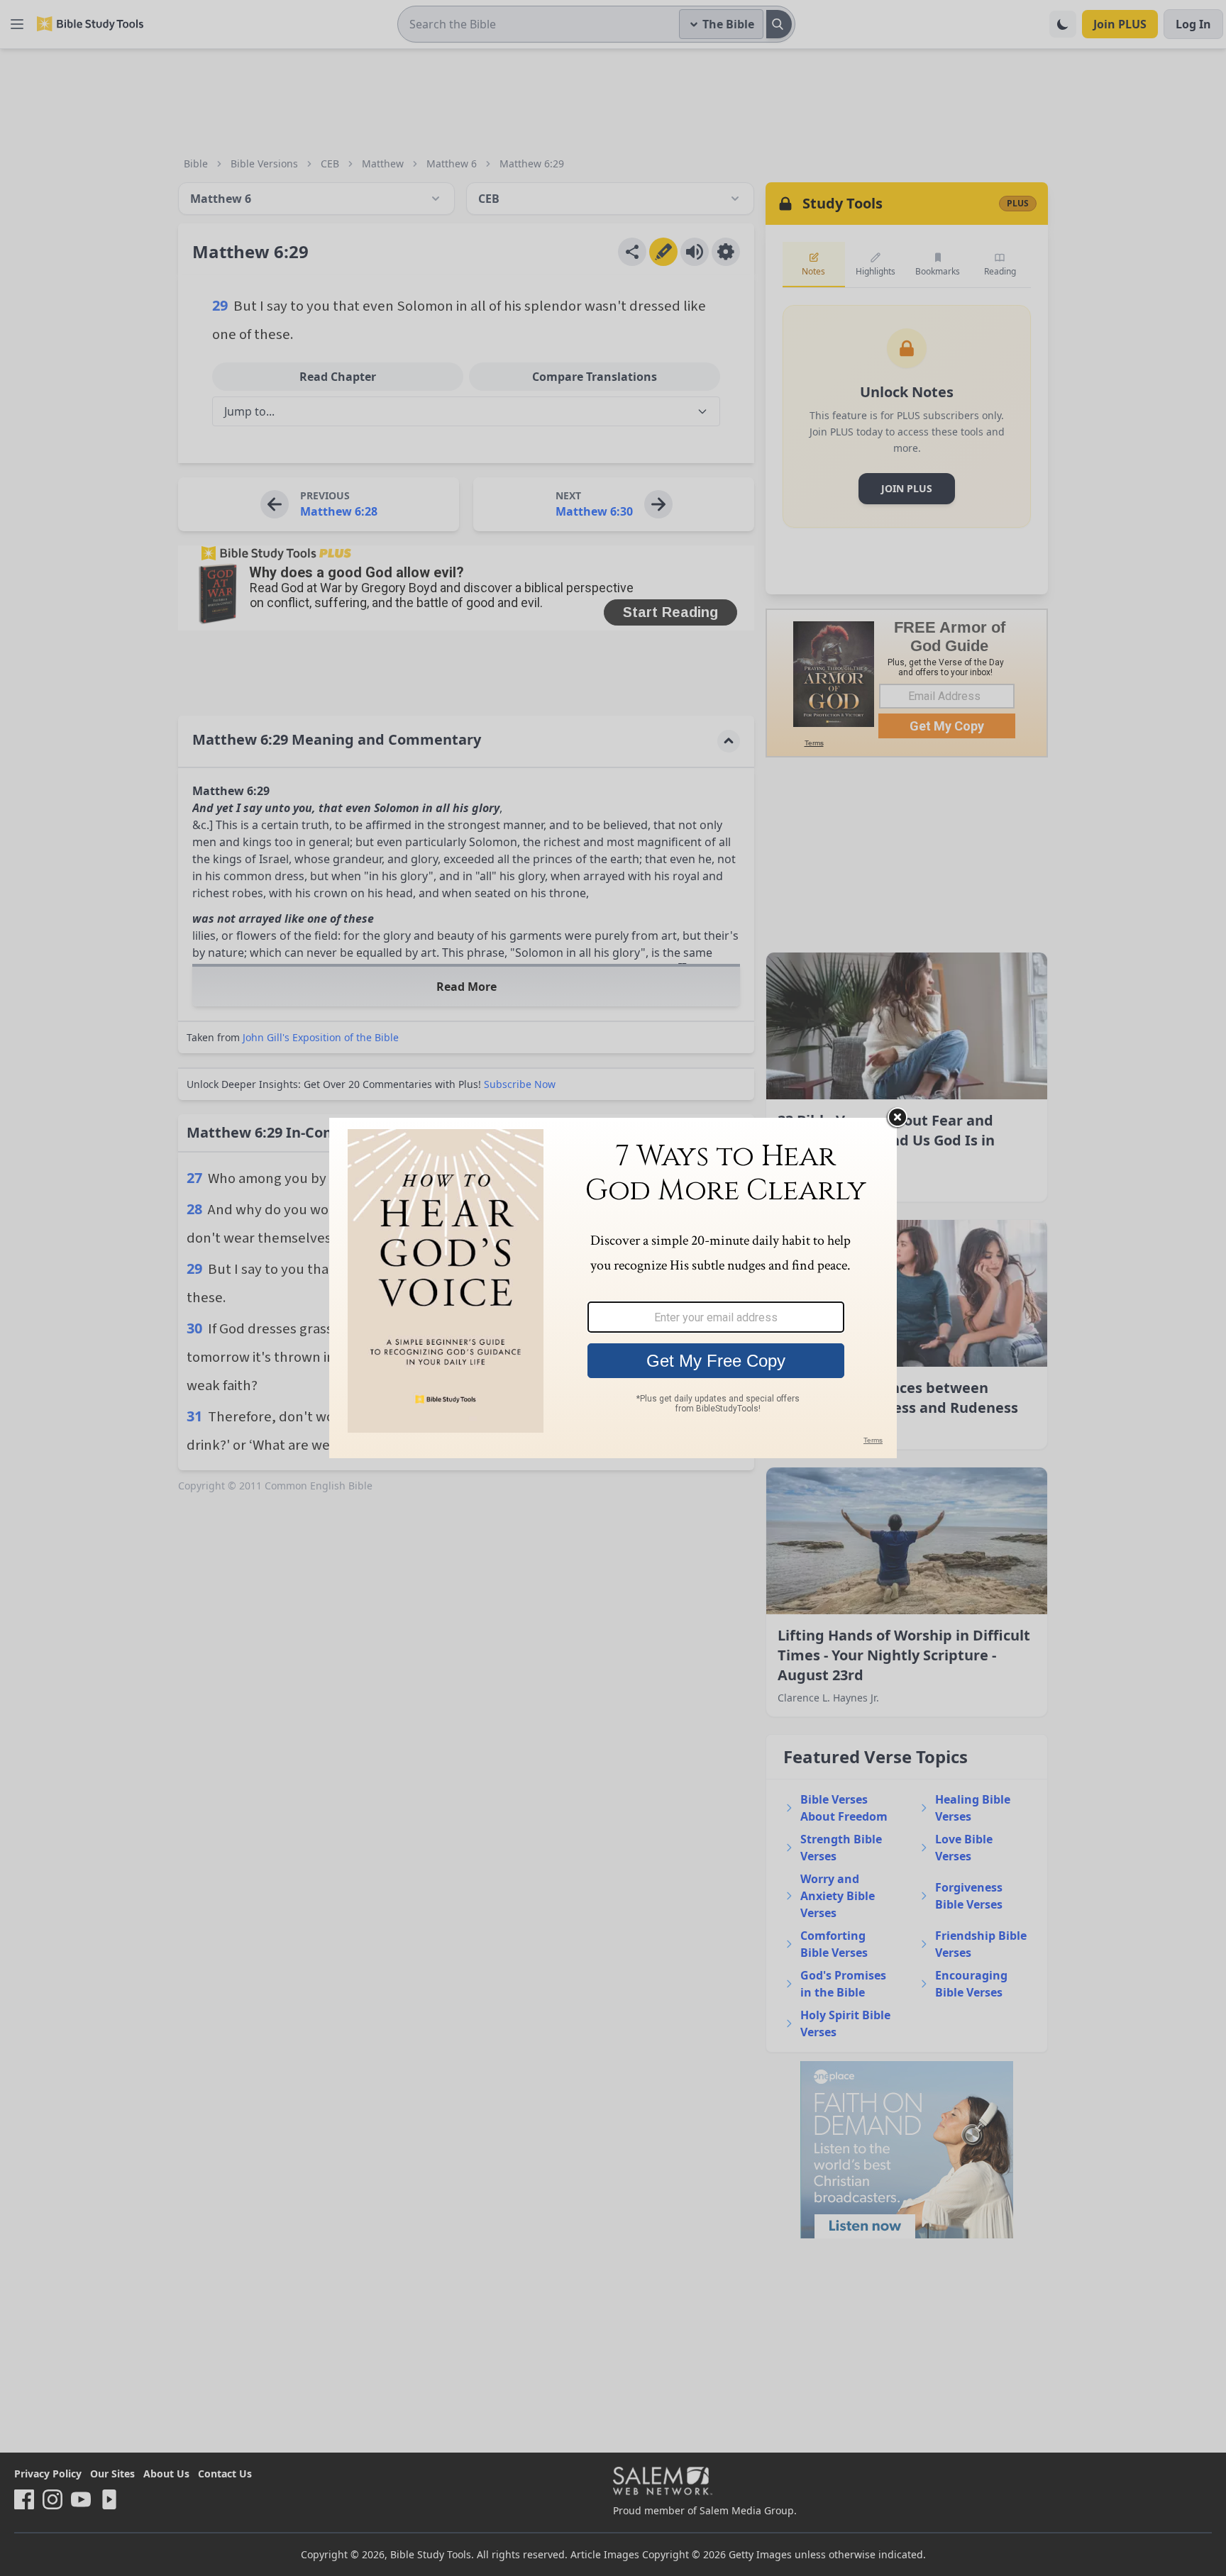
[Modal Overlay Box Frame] (613, 1288)
